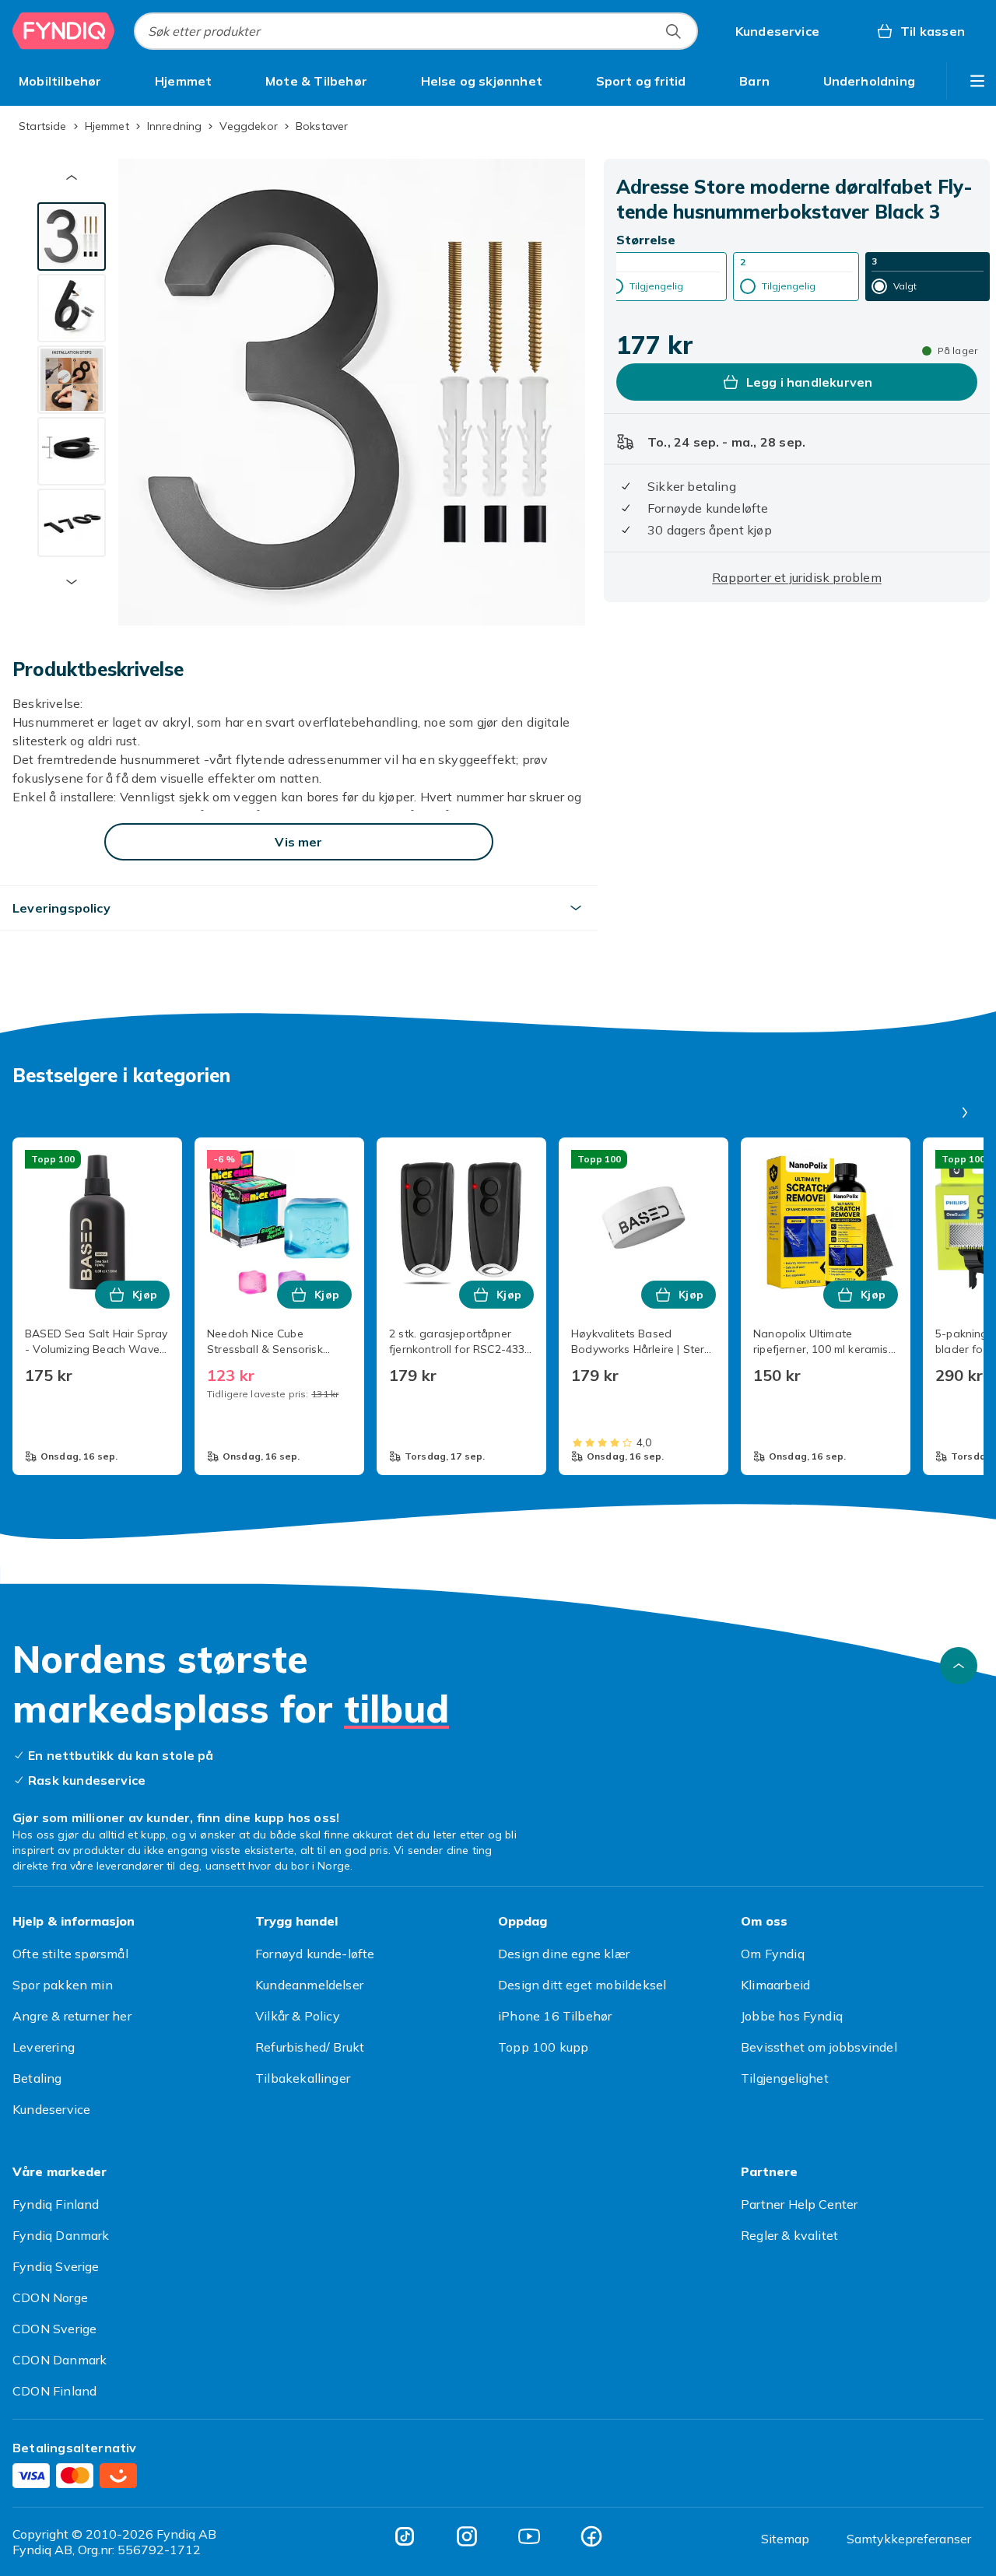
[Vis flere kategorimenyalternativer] (977, 81)
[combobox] (416, 31)
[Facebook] (591, 2536)
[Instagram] (467, 2536)
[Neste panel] (965, 1113)
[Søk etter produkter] (673, 31)
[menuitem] (60, 81)
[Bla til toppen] (959, 1666)
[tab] (72, 237)
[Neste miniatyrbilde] (72, 582)
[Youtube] (529, 2536)
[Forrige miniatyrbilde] (72, 177)
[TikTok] (405, 2536)
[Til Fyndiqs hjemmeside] (64, 31)
